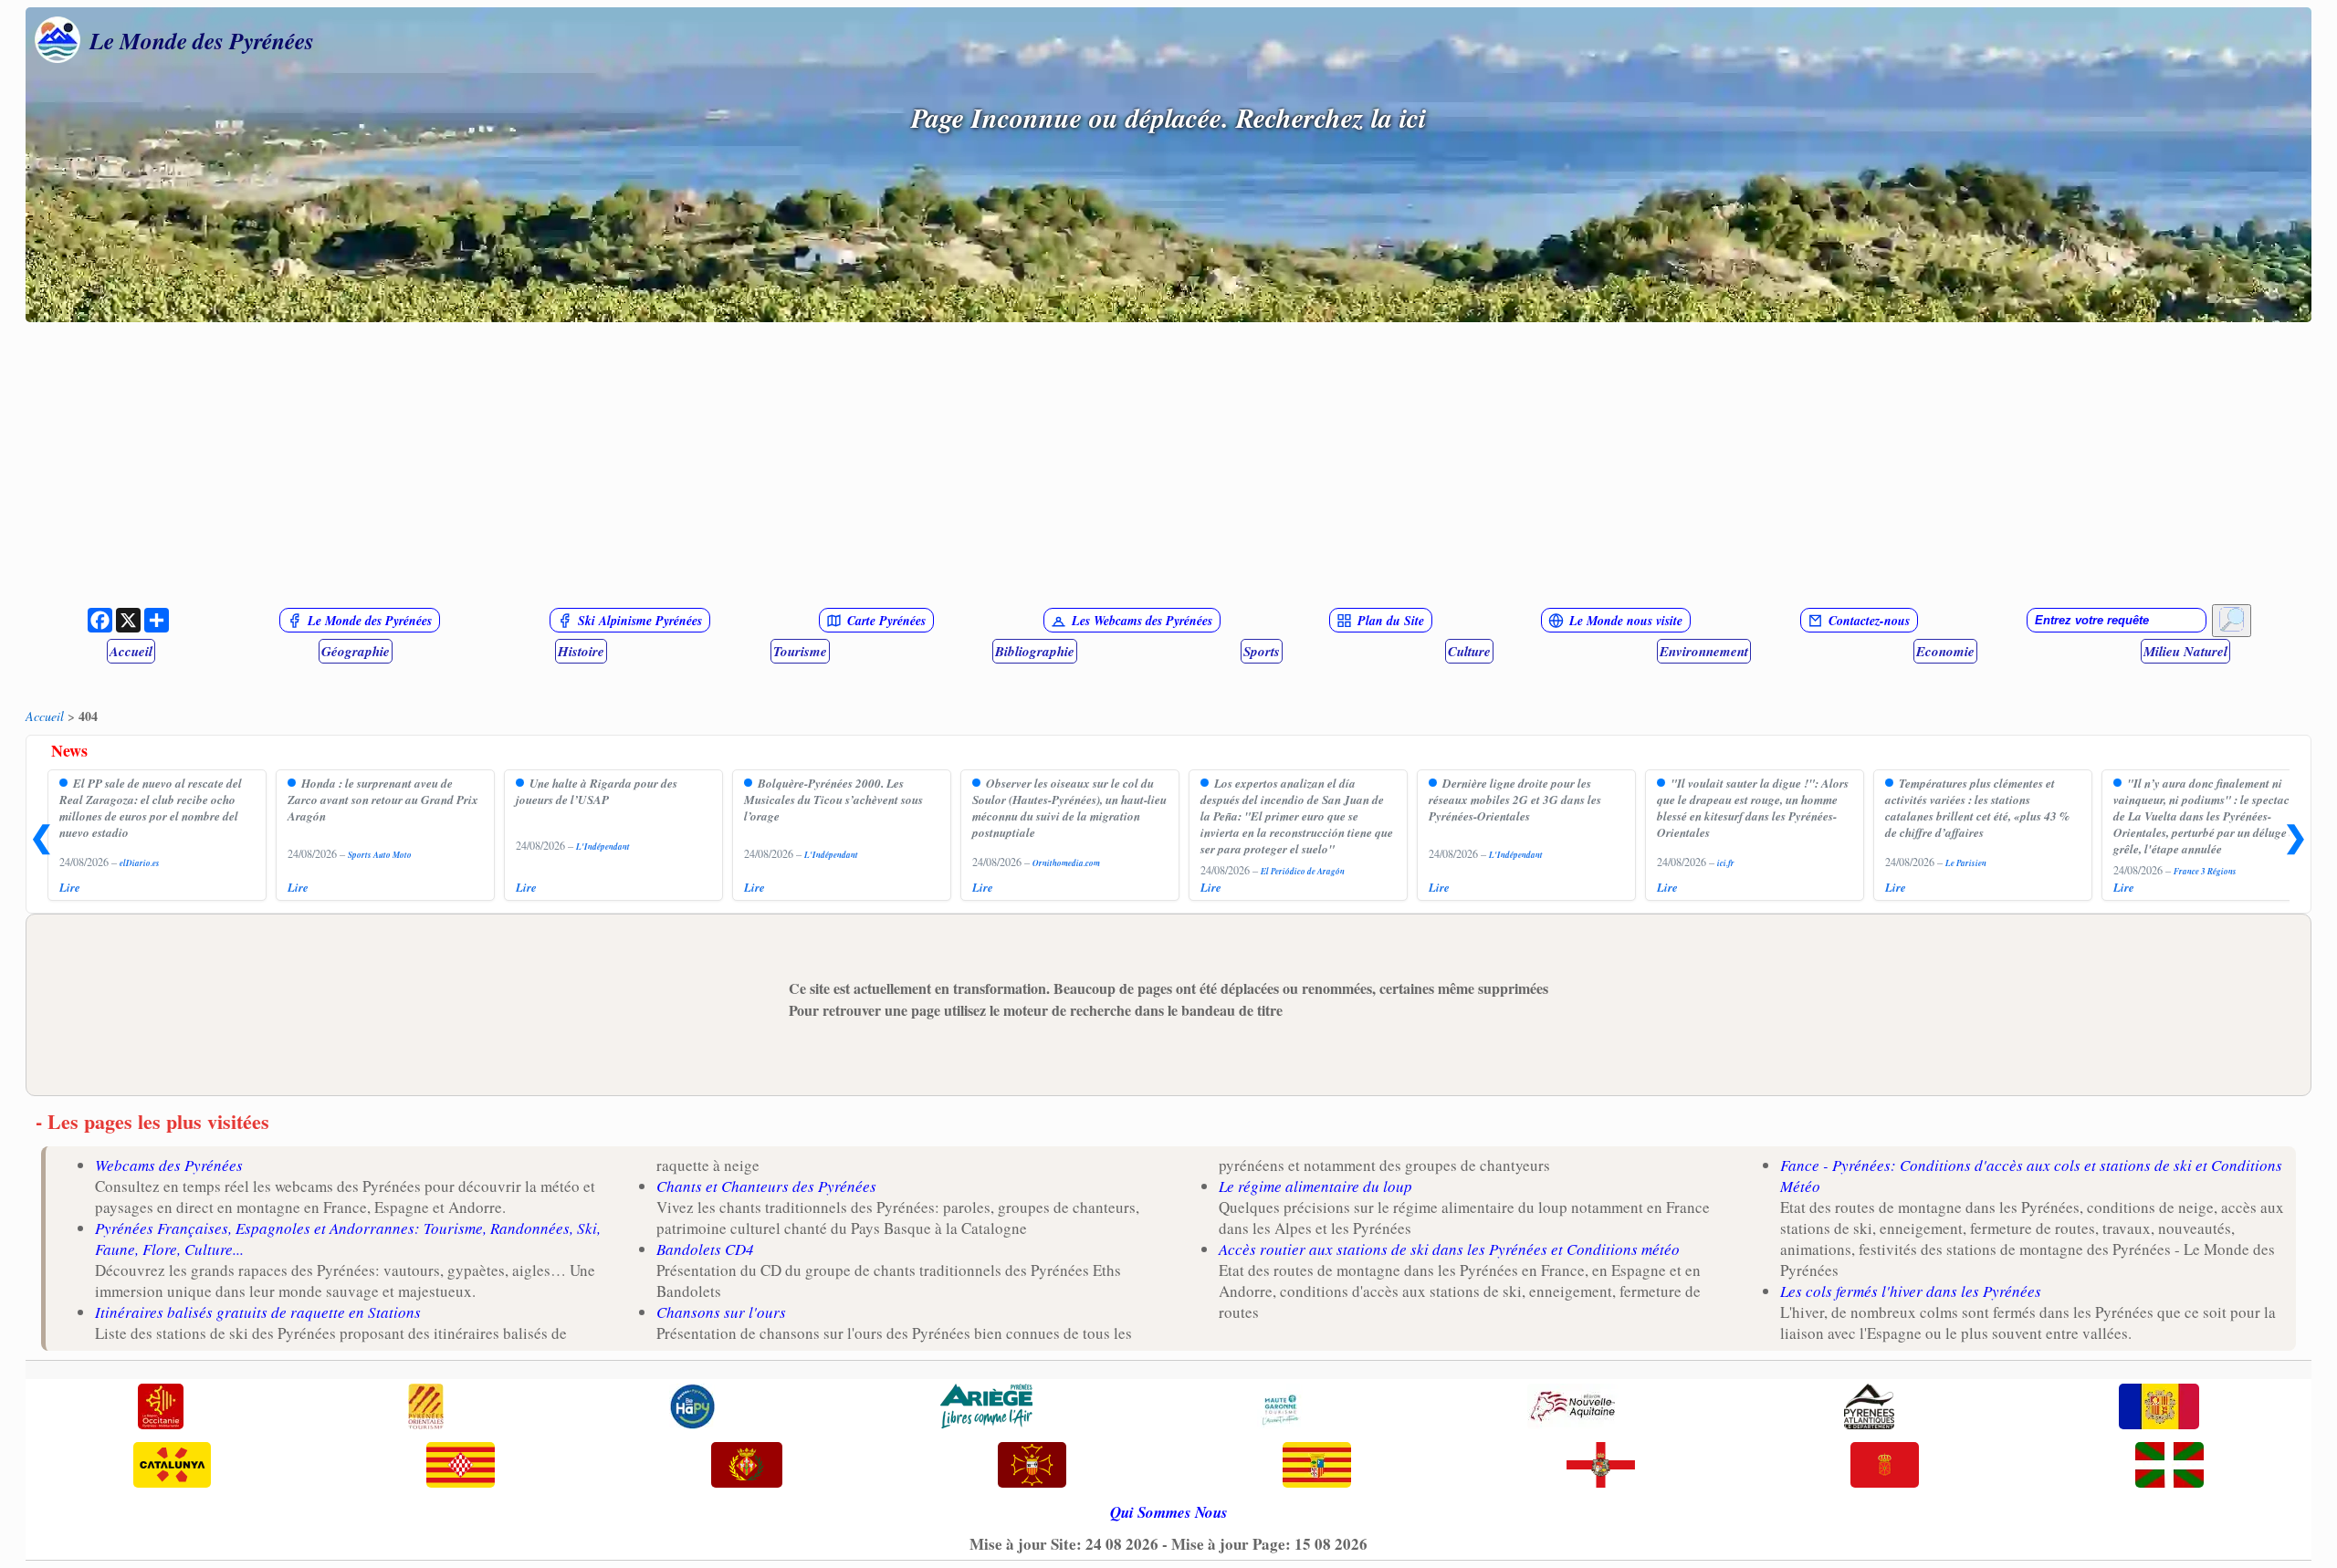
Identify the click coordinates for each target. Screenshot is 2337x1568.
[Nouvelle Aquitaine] (1573, 1408)
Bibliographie (1035, 651)
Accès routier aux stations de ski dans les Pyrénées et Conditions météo (1449, 1249)
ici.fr (1726, 863)
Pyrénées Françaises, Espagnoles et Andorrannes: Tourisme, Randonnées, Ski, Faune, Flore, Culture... (348, 1239)
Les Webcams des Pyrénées (1142, 621)
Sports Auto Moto (380, 855)
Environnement (1704, 651)
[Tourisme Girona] (461, 1467)
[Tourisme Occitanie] (161, 1408)
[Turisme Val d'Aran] (1032, 1467)
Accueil (131, 651)
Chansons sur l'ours (721, 1312)
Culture (1469, 651)
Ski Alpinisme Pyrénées (640, 621)
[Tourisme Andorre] (2159, 1408)
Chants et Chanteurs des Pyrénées (766, 1186)
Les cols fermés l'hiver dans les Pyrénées (1911, 1291)
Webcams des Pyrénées (169, 1165)
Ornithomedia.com (1066, 863)
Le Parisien (1966, 863)
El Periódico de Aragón (1303, 871)
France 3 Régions (2205, 871)
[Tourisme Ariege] (986, 1408)
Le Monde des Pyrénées (202, 40)
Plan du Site (1391, 621)
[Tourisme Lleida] (747, 1467)
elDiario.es (140, 863)
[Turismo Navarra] (1885, 1467)
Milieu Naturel (2185, 651)
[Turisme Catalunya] (172, 1467)
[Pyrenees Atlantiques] (1869, 1408)
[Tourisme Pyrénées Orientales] (426, 1408)
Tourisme (800, 651)
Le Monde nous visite (1626, 621)
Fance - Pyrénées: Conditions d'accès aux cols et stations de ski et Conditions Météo (2031, 1176)
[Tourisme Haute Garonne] (1280, 1408)
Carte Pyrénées (886, 621)
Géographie (356, 651)
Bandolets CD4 (705, 1249)
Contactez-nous (1869, 621)
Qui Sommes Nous (1169, 1512)
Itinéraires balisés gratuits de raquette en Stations (258, 1312)
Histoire (581, 651)
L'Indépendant (603, 847)
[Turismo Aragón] (1317, 1467)
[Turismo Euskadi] (2169, 1467)
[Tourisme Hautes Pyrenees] (692, 1408)
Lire (70, 887)
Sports (1262, 651)
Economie (1945, 651)
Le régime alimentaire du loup (1315, 1186)
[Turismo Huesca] (1601, 1467)
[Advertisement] (1168, 464)
